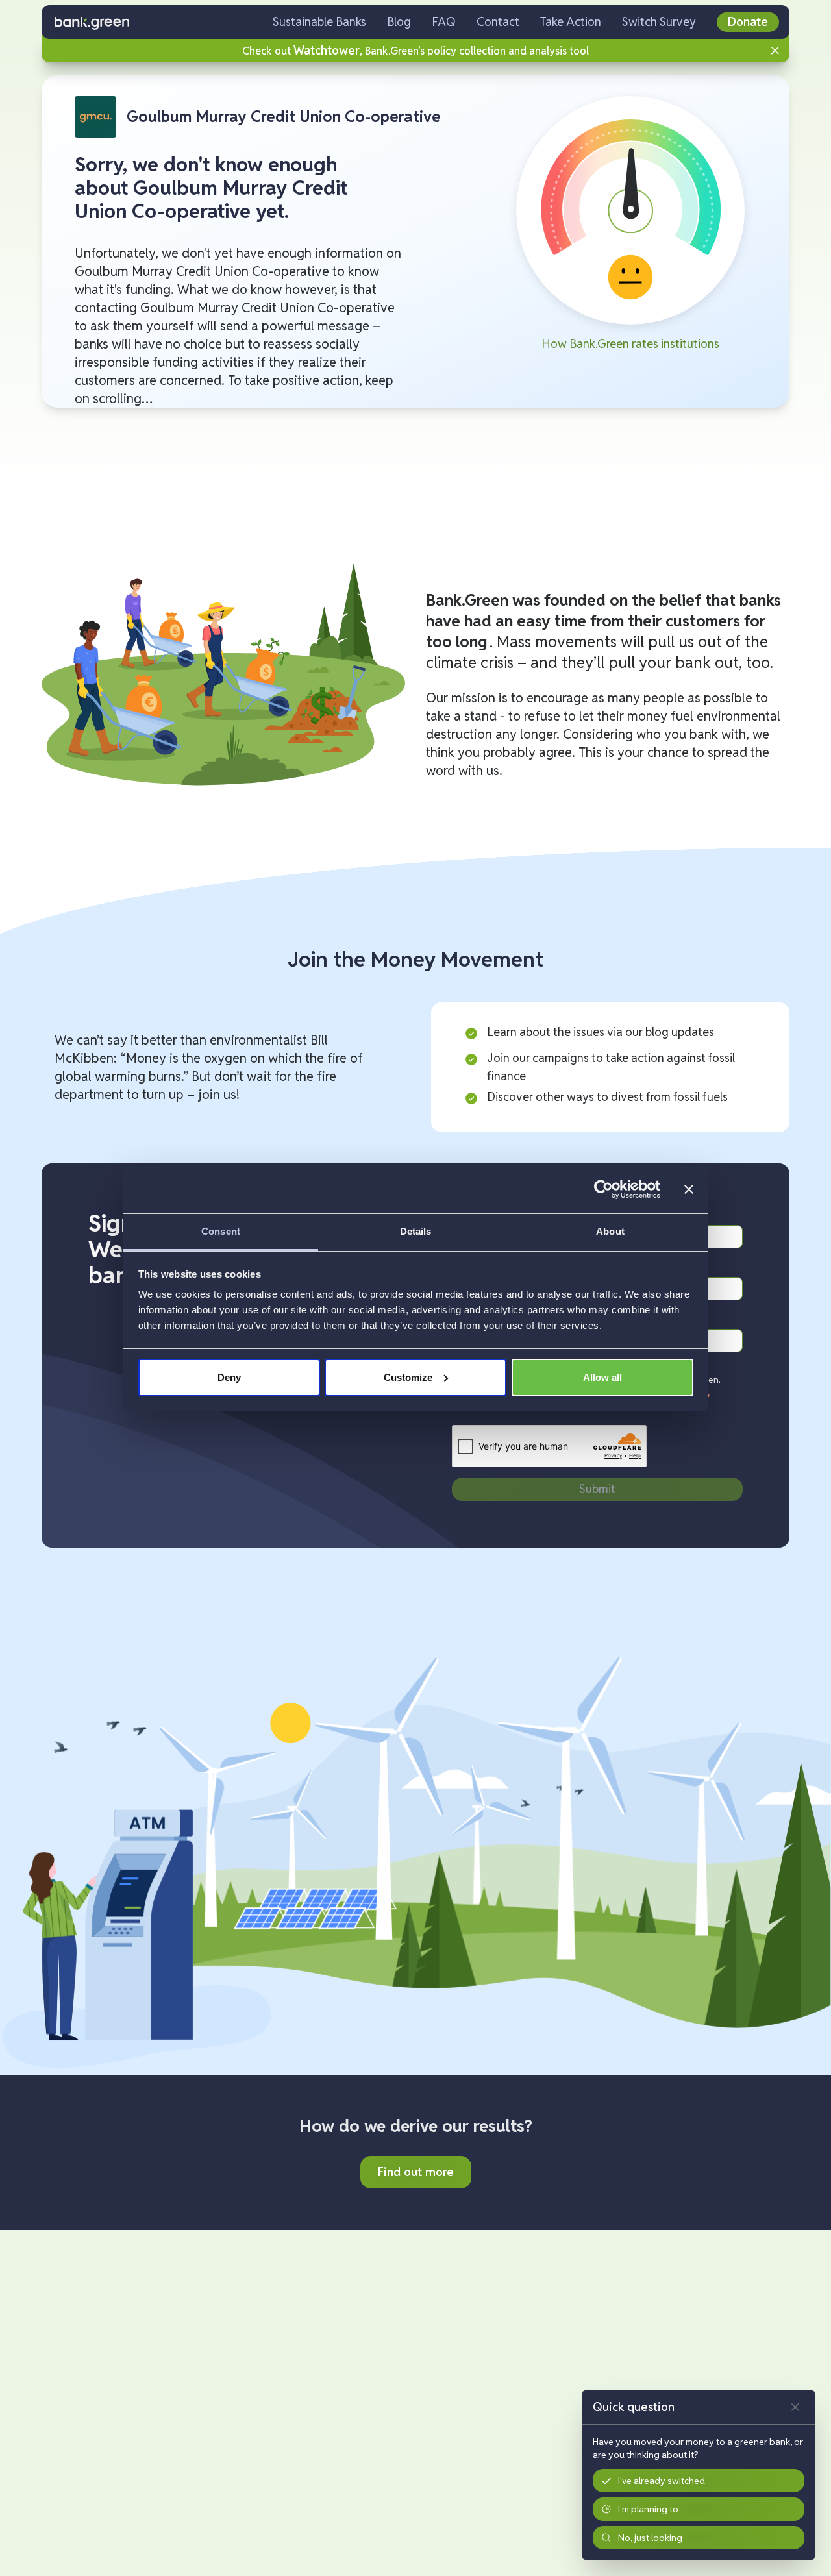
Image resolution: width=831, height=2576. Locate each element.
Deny (229, 1377)
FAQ (444, 22)
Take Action (571, 22)
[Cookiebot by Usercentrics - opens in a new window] (603, 1189)
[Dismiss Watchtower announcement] (775, 51)
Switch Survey (659, 22)
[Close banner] (689, 1189)
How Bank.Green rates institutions (630, 344)
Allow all (602, 1377)
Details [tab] (416, 1231)
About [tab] (610, 1231)
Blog (399, 22)
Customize (408, 1377)
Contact (498, 22)
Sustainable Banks (319, 22)
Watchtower (327, 50)
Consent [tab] (221, 1231)
